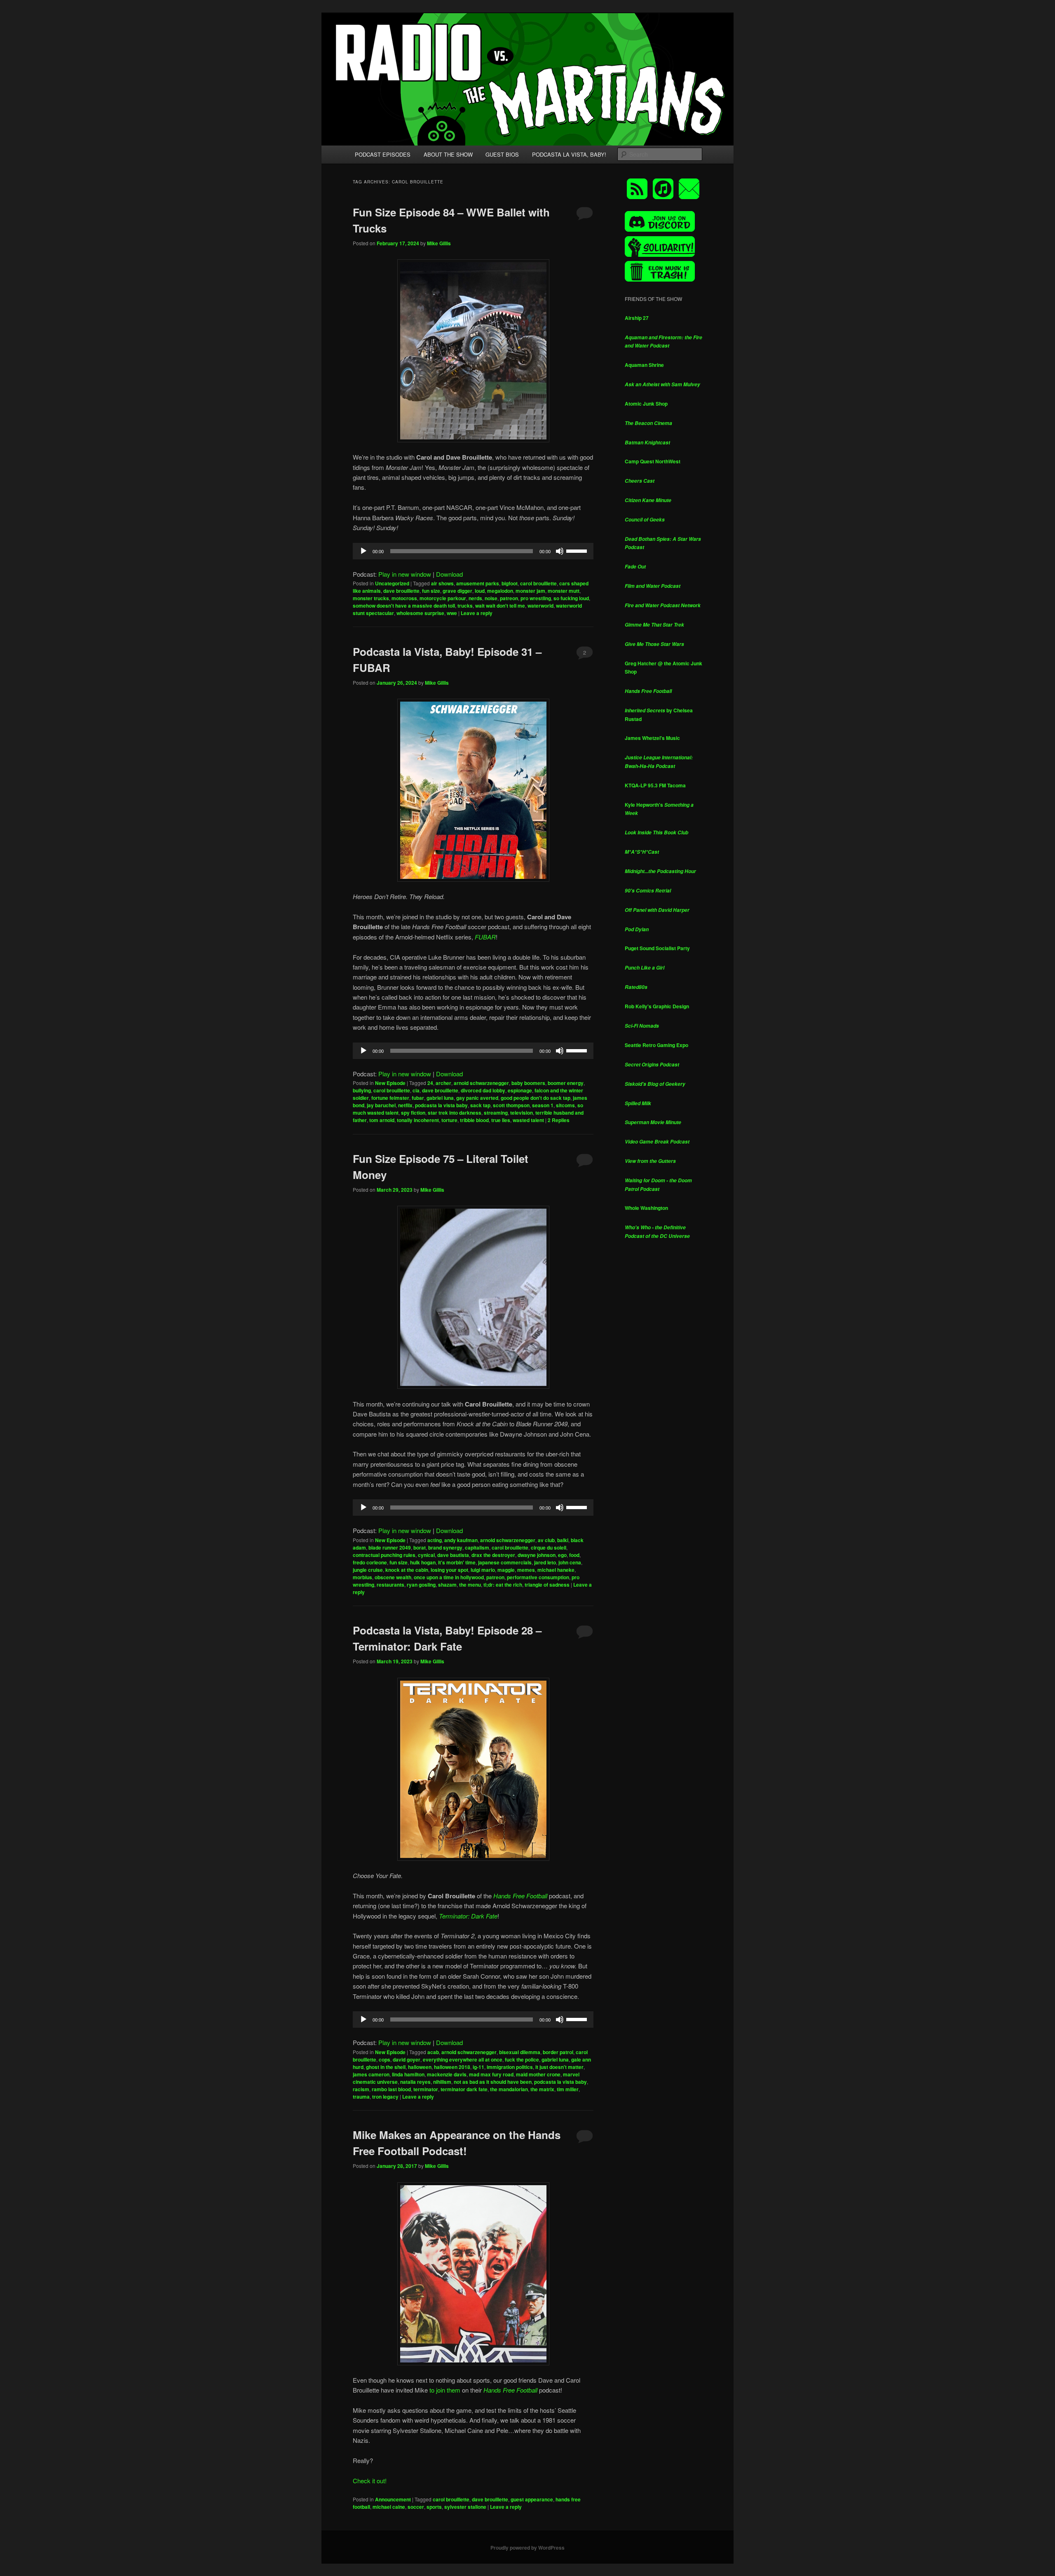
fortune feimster (390, 1098)
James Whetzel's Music (652, 738)
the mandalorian (509, 2089)
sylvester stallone (465, 2507)
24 (430, 1083)
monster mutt (564, 591)
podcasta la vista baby (441, 1105)
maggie (506, 1570)
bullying (362, 1090)
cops (384, 2059)
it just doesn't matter (559, 2067)
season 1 (543, 1105)
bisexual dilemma (520, 2052)
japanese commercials (505, 1562)
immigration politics (510, 2067)
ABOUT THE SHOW (448, 154)
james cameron (371, 2074)
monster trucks (371, 598)
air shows (442, 583)
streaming (496, 1113)
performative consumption (538, 1577)
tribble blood (474, 1120)
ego (562, 1555)
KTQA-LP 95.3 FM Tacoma (655, 785)
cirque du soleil (549, 1547)
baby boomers (528, 1083)
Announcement (393, 2499)
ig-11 (478, 2067)
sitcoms (565, 1105)
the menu (470, 1585)
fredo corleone (370, 1562)
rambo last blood (391, 2089)
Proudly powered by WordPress (527, 2548)
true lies (501, 1120)
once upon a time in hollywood (449, 1577)
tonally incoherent (418, 1120)
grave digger (457, 591)
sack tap (480, 1105)
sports (434, 2507)
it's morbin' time (457, 1562)
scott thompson (511, 1105)
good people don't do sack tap (536, 1098)
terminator (426, 2089)
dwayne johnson (537, 1555)
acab (433, 2052)
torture (449, 1120)
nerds (475, 598)
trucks (465, 606)
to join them (445, 2390)
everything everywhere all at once (463, 2059)
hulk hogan (423, 1562)
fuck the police (522, 2059)
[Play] (363, 551)
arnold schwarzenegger (481, 1083)
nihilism (442, 2082)
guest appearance (532, 2499)
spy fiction (413, 1113)
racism (361, 2089)
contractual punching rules (384, 1555)
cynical (426, 1555)
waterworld (540, 606)
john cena (570, 1562)
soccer (416, 2507)
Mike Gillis (439, 243)
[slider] (578, 550)
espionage (520, 1090)
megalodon (500, 591)
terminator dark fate (464, 2089)
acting (435, 1540)
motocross (404, 598)
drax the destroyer (493, 1555)
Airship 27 (637, 318)
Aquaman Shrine (644, 365)
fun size (431, 591)
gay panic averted (477, 1098)
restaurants (390, 1585)
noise (491, 598)
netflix (405, 1105)
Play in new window (405, 574)
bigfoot (510, 583)
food (574, 1555)
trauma (361, 2097)
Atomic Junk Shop (646, 404)
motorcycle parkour (443, 598)
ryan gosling (421, 1585)
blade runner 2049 (390, 1547)
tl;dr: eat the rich (503, 1585)
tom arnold (382, 1120)
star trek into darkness (455, 1113)
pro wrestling (536, 598)
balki (563, 1540)
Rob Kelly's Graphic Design (657, 1006)
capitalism (477, 1547)
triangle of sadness (547, 1585)
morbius (362, 1577)
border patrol (558, 2052)
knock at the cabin (407, 1570)
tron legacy (385, 2097)
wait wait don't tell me (500, 606)
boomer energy (566, 1083)
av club (546, 1540)
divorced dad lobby (483, 1090)
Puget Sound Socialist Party (657, 948)
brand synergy (445, 1547)
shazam (447, 1585)
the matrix (542, 2089)
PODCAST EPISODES (383, 154)
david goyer (407, 2059)
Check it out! (370, 2481)
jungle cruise (368, 1570)
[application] (473, 551)
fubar (418, 1098)
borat (420, 1547)
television (522, 1113)
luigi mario (483, 1570)
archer (443, 1083)
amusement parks (478, 583)
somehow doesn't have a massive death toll (404, 606)
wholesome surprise (420, 613)
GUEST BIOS (502, 154)
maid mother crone (538, 2074)
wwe (452, 613)
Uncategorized (392, 583)
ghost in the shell (386, 2067)
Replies (559, 1120)
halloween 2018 (452, 2067)
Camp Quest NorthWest (653, 461)
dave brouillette (401, 591)
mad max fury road (491, 2074)
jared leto (545, 1562)
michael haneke (556, 1570)
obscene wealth (393, 1577)
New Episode (390, 1083)
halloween (420, 2067)
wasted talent (528, 1120)
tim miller (568, 2089)
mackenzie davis (447, 2074)
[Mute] (560, 551)
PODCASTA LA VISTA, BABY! (569, 154)
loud (480, 591)
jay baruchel (381, 1105)
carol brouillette (538, 583)
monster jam (530, 591)
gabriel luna (440, 1098)
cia (416, 1090)
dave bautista (453, 1555)
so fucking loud (571, 598)
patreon (509, 598)
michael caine (389, 2507)
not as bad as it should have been (493, 2082)
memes (526, 1570)
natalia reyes (415, 2082)
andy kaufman (461, 1540)
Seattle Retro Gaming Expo (656, 1045)
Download (449, 574)
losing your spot (449, 1570)
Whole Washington (646, 1208)
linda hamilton (408, 2074)
